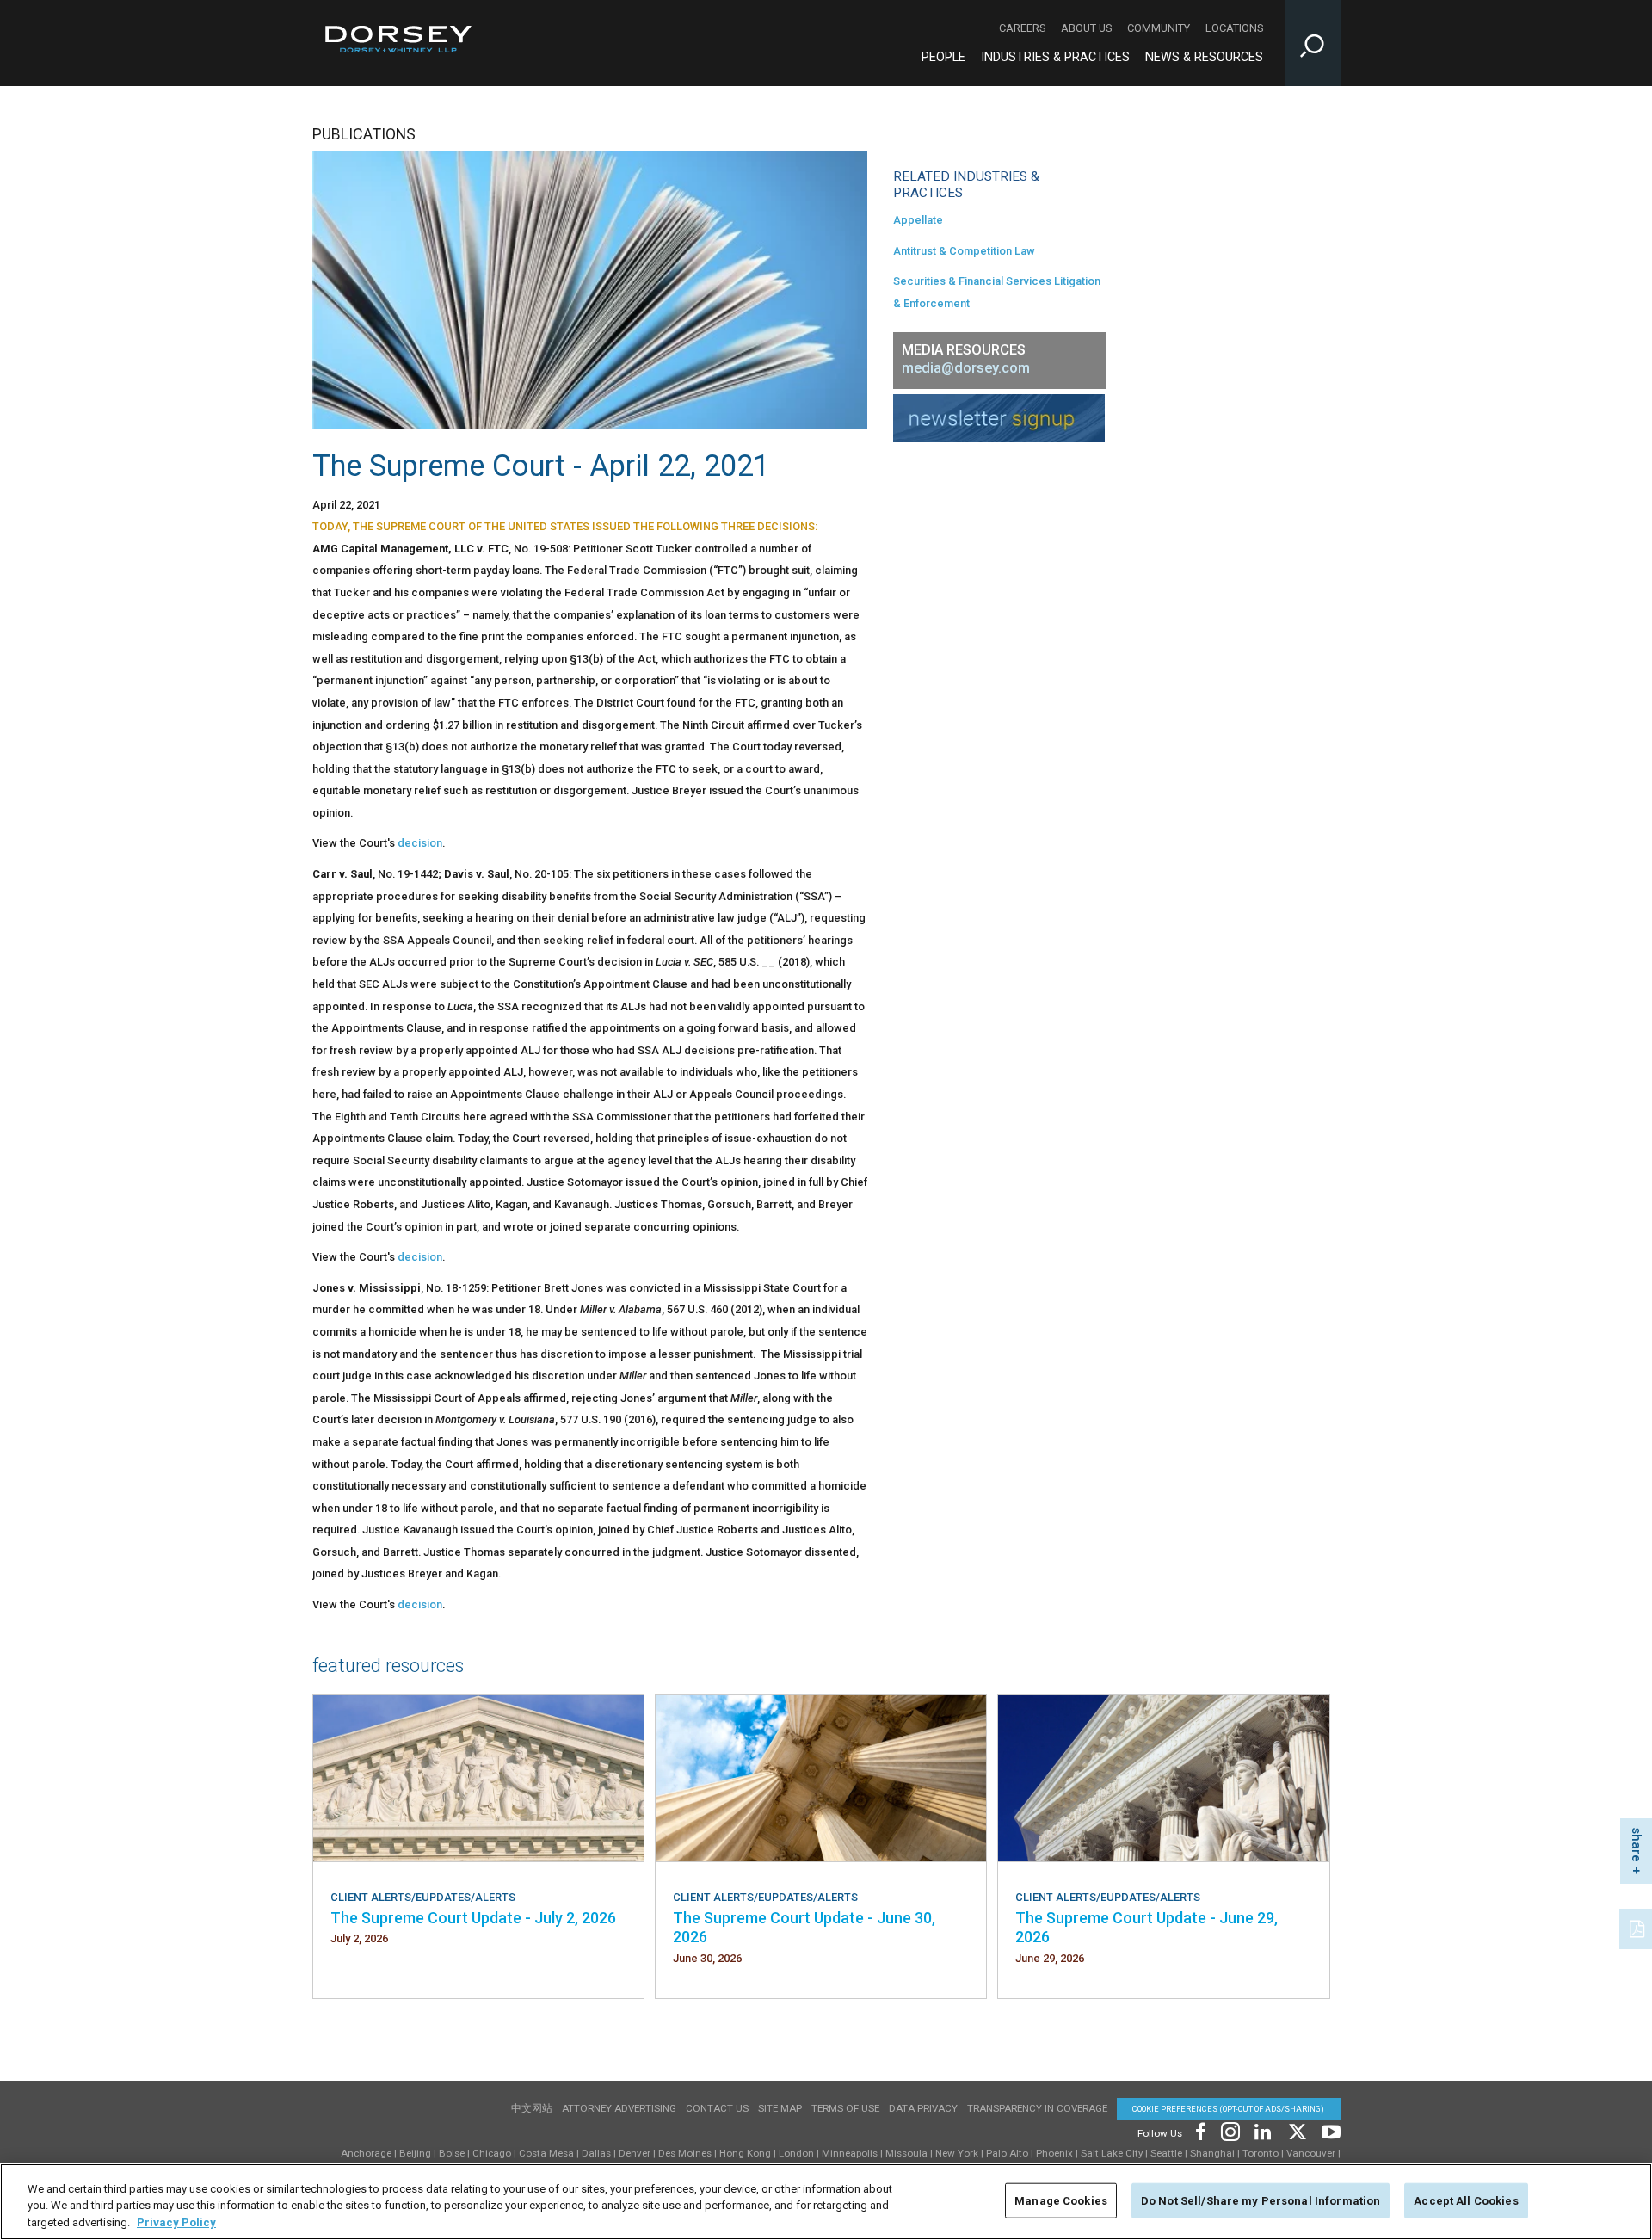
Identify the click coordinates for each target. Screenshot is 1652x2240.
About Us (1086, 28)
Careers (1022, 28)
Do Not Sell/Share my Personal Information (1261, 2200)
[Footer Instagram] (1230, 2130)
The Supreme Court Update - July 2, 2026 (473, 1918)
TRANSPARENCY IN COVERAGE (1037, 2108)
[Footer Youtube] (1328, 2130)
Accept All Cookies (1466, 2200)
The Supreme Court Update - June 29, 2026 (1147, 1927)
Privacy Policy (176, 2222)
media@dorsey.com (966, 368)
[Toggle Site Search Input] (1313, 43)
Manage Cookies (1061, 2200)
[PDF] (1638, 1927)
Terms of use (845, 2108)
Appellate (918, 220)
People (943, 57)
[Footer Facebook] (1200, 2130)
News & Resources (1204, 57)
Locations (1234, 28)
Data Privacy (923, 2108)
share (1637, 1845)
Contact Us (717, 2108)
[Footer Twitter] (1297, 2130)
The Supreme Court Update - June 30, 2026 (804, 1927)
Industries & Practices (1055, 57)
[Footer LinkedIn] (1263, 2130)
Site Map (780, 2108)
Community (1159, 28)
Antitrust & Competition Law (964, 251)
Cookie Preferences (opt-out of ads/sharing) (1228, 2109)
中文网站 (532, 2108)
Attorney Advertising (619, 2108)
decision (420, 843)
